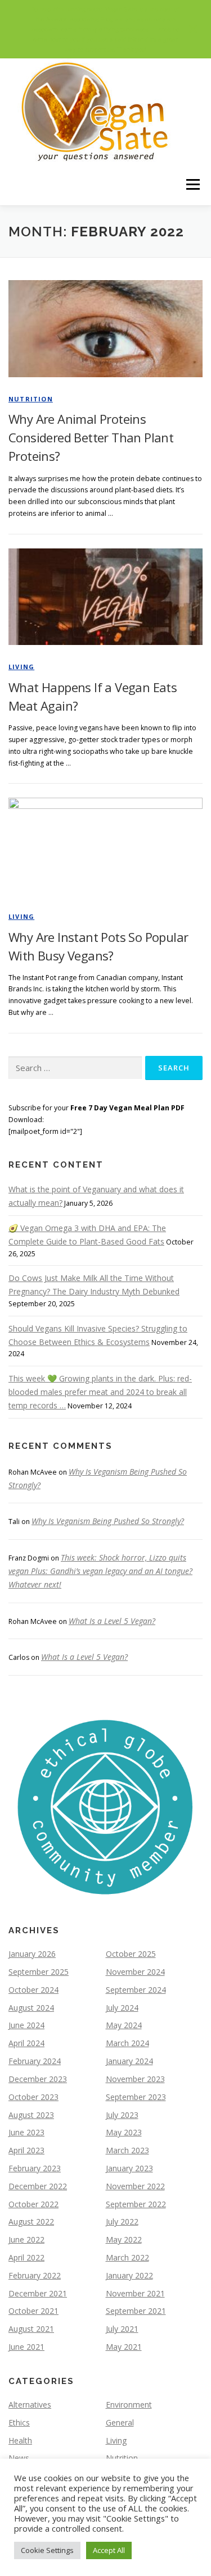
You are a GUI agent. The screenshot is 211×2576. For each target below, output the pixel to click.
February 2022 (35, 2275)
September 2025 (39, 1972)
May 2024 (124, 2025)
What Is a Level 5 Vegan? (112, 1621)
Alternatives (30, 2405)
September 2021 (136, 2311)
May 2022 (124, 2239)
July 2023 (122, 2115)
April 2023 (26, 2150)
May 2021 (124, 2347)
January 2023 (129, 2168)
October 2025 (131, 1954)
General (120, 2422)
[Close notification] (193, 29)
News (19, 2458)
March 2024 (127, 2043)
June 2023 (26, 2132)
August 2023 (31, 2115)
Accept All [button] (109, 2550)
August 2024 (31, 2008)
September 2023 (136, 2097)
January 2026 (32, 1954)
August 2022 (31, 2222)
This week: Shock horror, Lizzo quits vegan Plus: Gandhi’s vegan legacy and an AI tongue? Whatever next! (100, 1571)
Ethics (19, 2422)
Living (21, 667)
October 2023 (33, 2097)
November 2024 (135, 1972)
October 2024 (33, 1990)
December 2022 (38, 2186)
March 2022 (127, 2257)
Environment (129, 2405)
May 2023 (124, 2132)
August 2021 (31, 2329)
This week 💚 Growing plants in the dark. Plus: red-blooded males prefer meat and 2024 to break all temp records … (100, 1392)
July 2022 (122, 2222)
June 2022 (26, 2239)
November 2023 (135, 2079)
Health (20, 2440)
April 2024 (26, 2043)
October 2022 (33, 2204)
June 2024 (26, 2025)
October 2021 (33, 2311)
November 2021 (135, 2293)
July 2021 (122, 2329)
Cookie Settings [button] (47, 2550)
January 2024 (129, 2061)
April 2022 (26, 2257)
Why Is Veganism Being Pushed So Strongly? (108, 1521)
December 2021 (38, 2293)
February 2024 (35, 2061)
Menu (192, 184)
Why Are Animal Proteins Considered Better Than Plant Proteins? (91, 437)
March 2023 (127, 2150)
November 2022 (135, 2186)
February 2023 (35, 2168)
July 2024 (122, 2008)
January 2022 (129, 2275)
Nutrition (31, 399)
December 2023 (38, 2079)
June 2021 (26, 2347)
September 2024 (136, 1990)
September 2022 (136, 2204)
